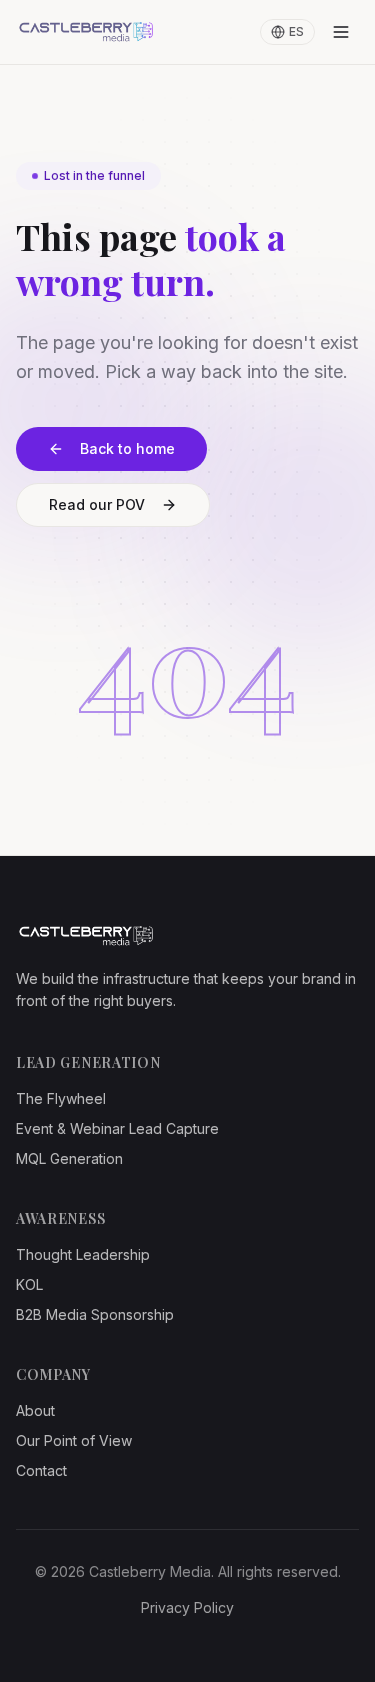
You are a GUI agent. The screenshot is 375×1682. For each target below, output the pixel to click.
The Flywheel (61, 1098)
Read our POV (97, 504)
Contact (41, 1470)
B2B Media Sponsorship (95, 1314)
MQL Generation (69, 1158)
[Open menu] (341, 32)
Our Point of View (74, 1440)
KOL (29, 1284)
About (35, 1410)
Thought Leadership (83, 1254)
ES (296, 31)
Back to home (127, 448)
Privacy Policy (187, 1607)
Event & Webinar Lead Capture (117, 1128)
